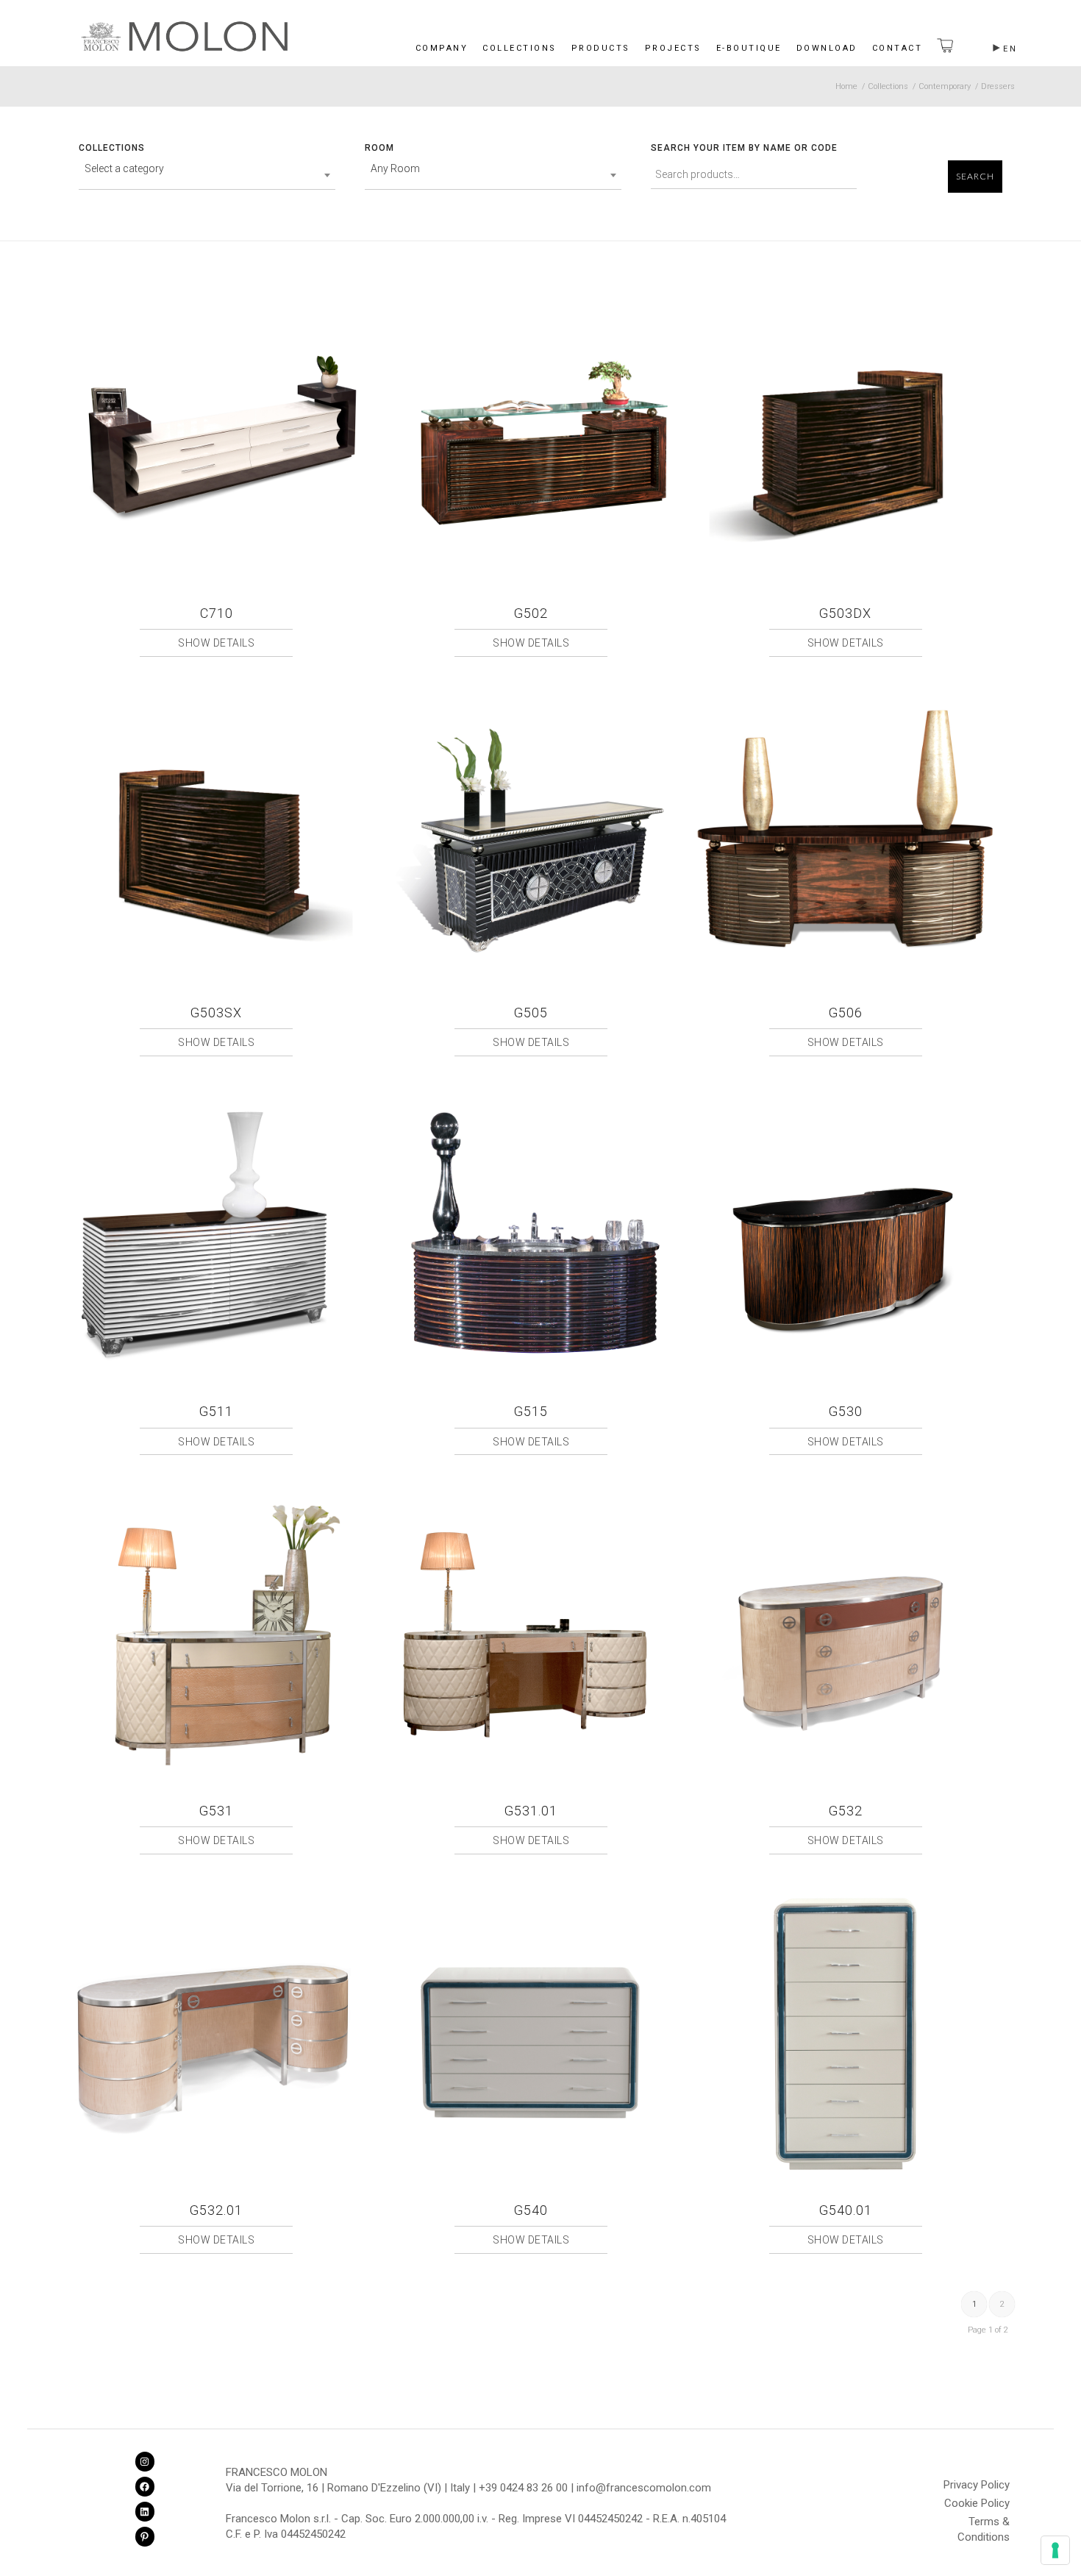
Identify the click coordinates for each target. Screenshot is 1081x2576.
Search (975, 177)
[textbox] (207, 168)
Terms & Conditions (984, 2524)
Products (601, 48)
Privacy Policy (977, 2485)
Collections (520, 48)
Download (827, 48)
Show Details (216, 643)
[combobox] (207, 175)
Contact (898, 48)
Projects (673, 48)
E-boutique (749, 48)
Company (442, 48)
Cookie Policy (977, 2503)
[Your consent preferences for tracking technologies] (1055, 2550)
